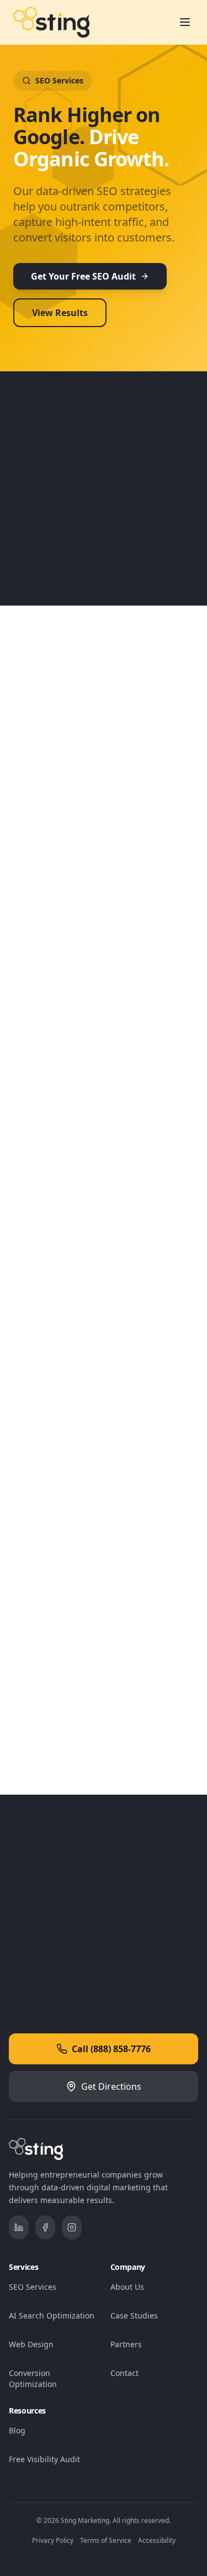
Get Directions (111, 2086)
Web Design (31, 2344)
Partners (126, 2344)
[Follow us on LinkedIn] (19, 2227)
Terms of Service (106, 2540)
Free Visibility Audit (44, 2459)
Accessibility (157, 2540)
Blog (17, 2430)
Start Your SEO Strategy (97, 1960)
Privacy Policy (53, 2540)
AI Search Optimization (52, 2315)
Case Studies (134, 2315)
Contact (124, 2373)
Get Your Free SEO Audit (83, 276)
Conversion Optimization (33, 2378)
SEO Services (33, 2287)
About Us (127, 2287)
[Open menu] (185, 22)
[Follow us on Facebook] (45, 2227)
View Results (60, 313)
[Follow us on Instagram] (72, 2227)
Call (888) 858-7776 (111, 2049)
